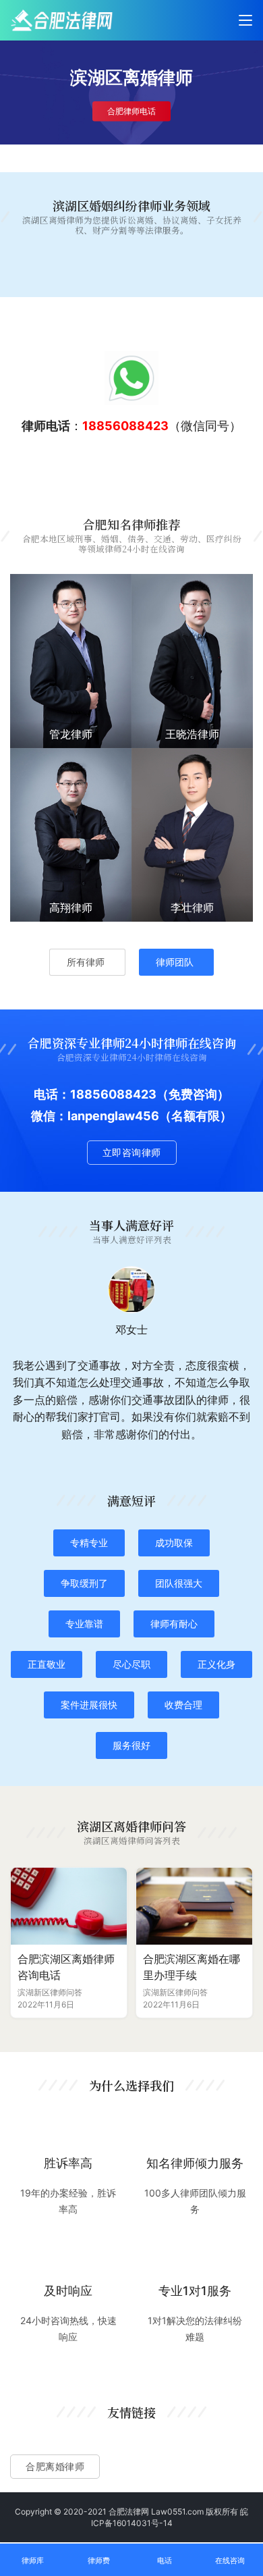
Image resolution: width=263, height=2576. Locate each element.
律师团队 (175, 962)
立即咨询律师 (132, 1152)
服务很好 (131, 1745)
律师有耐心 (174, 1624)
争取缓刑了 (84, 1583)
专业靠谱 (84, 1624)
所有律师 (86, 962)
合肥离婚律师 (55, 2466)
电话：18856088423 (95, 1094)
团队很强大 (179, 1583)
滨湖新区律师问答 (50, 1992)
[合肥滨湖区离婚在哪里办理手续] (194, 1907)
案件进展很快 (89, 1705)
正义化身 (216, 1664)
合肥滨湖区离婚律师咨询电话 (66, 1967)
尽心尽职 (131, 1664)
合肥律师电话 (131, 111)
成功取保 (174, 1543)
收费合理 (183, 1705)
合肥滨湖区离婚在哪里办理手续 (192, 1967)
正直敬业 (47, 1664)
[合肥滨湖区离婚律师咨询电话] (69, 1907)
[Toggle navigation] (245, 20)
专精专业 (89, 1543)
